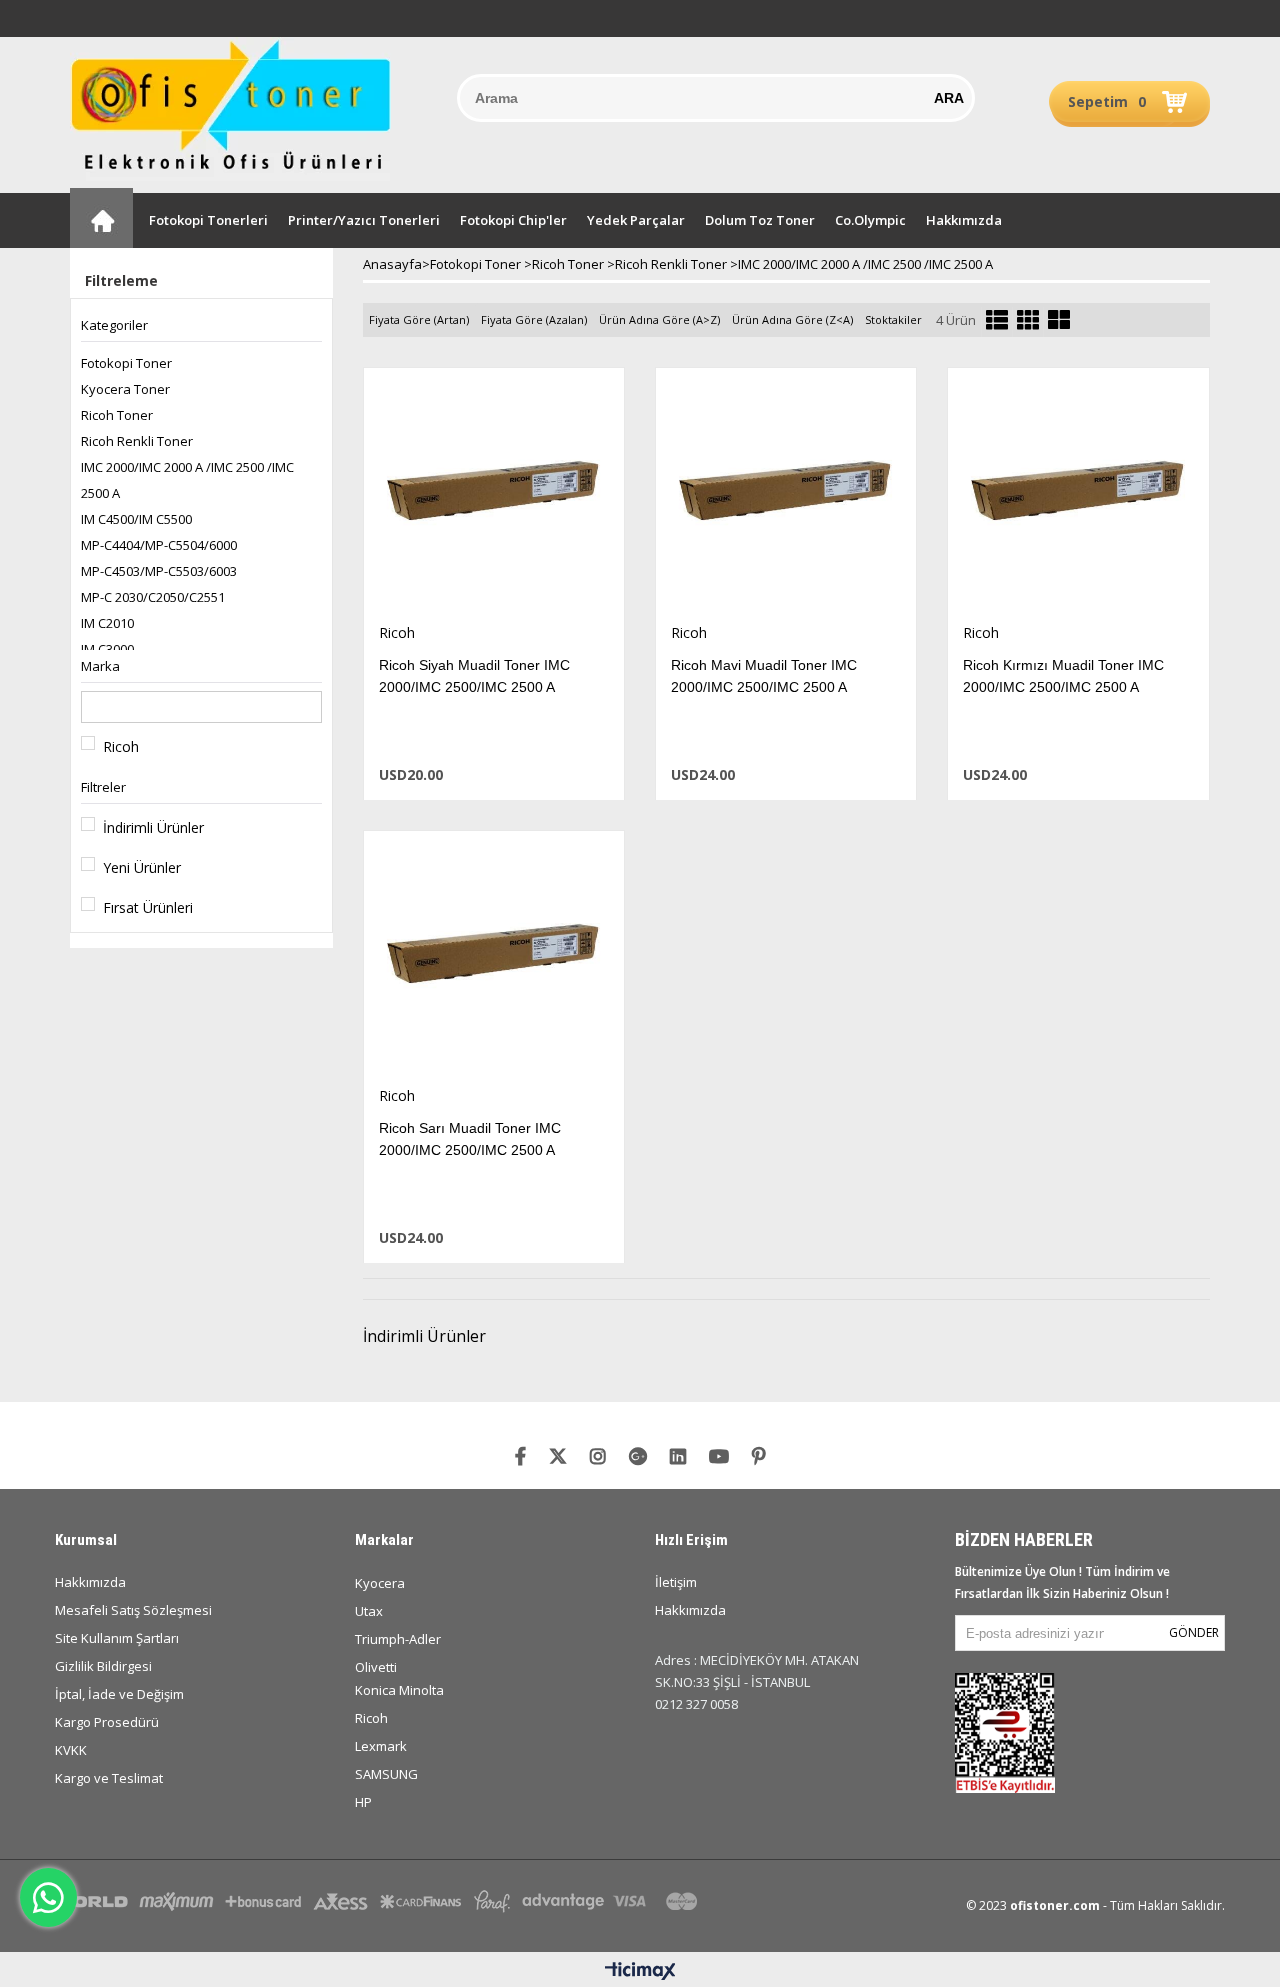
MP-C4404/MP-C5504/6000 (159, 545)
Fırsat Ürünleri (148, 907)
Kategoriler (114, 325)
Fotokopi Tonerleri (208, 220)
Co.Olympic (870, 220)
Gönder (1194, 1632)
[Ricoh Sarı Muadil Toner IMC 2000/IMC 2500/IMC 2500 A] (494, 958)
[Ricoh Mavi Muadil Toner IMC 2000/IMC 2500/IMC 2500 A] (786, 495)
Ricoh (121, 746)
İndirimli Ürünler (153, 827)
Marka (100, 666)
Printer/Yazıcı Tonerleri (364, 220)
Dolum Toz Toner (760, 220)
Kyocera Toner (125, 389)
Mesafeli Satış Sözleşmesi (133, 1610)
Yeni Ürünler (142, 867)
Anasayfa (101, 218)
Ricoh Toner (117, 415)
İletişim (676, 1582)
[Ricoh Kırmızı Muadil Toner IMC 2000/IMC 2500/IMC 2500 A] (1078, 495)
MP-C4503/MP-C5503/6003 (159, 571)
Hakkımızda (964, 220)
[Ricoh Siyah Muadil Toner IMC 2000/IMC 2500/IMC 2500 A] (494, 495)
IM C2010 (107, 623)
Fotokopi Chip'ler (513, 220)
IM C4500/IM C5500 (136, 519)
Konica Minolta (399, 1690)
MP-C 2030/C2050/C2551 (153, 597)
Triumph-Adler (398, 1639)
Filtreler (103, 787)
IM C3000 (107, 649)
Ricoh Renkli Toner (137, 441)
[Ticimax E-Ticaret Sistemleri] (640, 1972)
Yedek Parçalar (636, 220)
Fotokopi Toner (126, 363)
